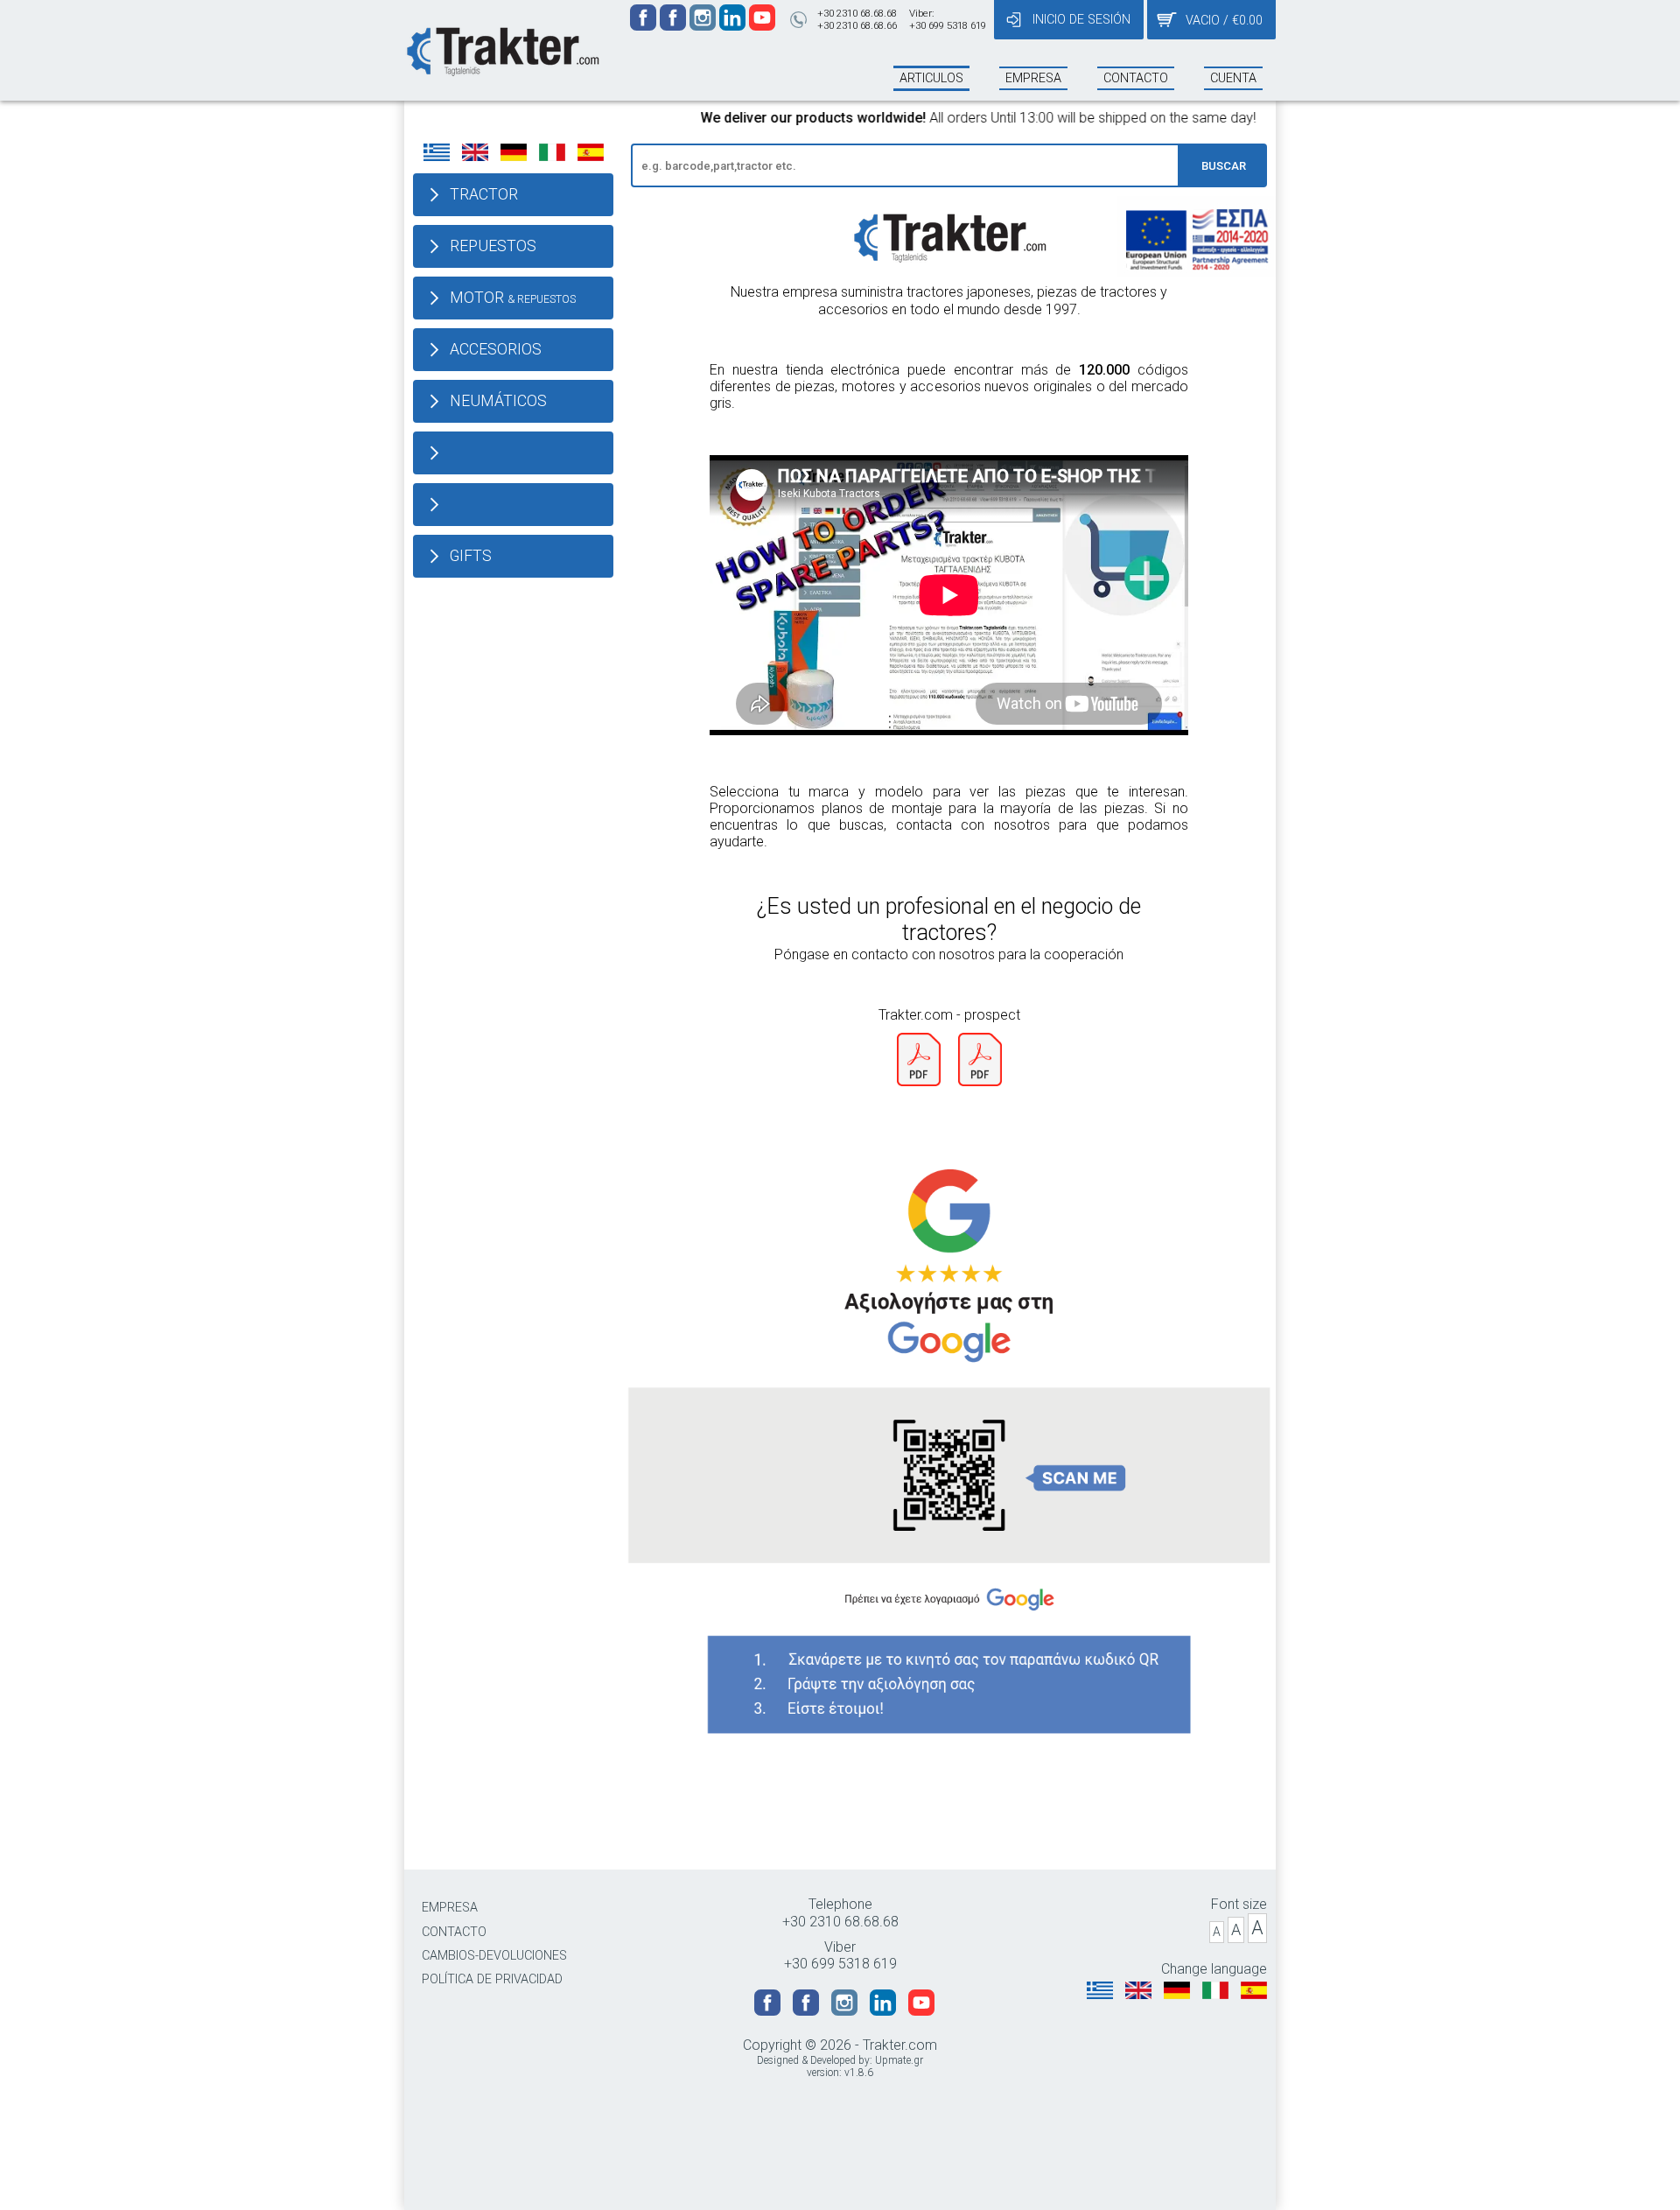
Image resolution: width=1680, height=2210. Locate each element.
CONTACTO (454, 1932)
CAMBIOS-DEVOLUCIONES (494, 1956)
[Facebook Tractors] (645, 26)
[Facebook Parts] (675, 26)
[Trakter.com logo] (502, 49)
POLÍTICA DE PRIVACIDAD (492, 1979)
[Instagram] (704, 26)
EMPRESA (450, 1908)
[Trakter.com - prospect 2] (980, 1081)
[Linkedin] (734, 26)
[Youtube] (762, 26)
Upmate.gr (899, 2060)
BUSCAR (1224, 166)
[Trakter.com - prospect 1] (919, 1081)
